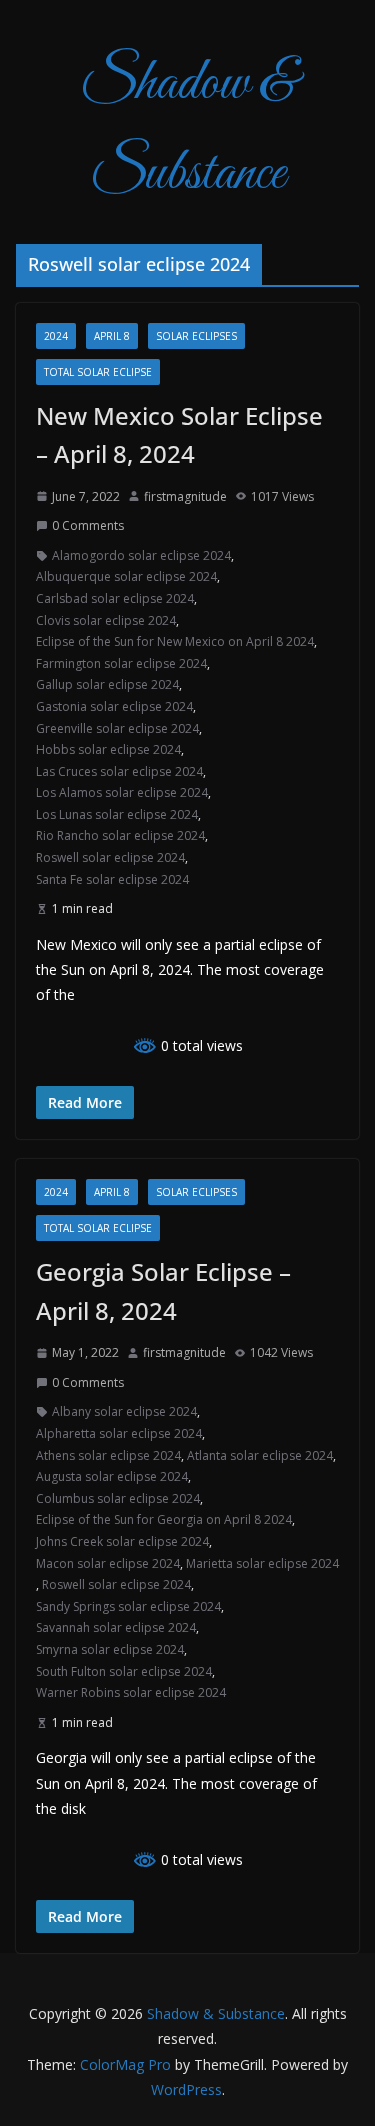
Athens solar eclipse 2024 (108, 1455)
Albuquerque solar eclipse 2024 (126, 576)
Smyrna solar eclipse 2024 (110, 1649)
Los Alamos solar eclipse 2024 (122, 792)
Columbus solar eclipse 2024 (118, 1498)
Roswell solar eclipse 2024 (110, 857)
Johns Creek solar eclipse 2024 (122, 1541)
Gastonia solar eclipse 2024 (114, 706)
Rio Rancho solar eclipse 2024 (120, 835)
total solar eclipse (98, 372)
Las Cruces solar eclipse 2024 (119, 771)
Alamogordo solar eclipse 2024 (141, 555)
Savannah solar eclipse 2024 (116, 1627)
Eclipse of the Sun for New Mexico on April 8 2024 (175, 641)
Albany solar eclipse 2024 (124, 1411)
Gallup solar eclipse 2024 (107, 684)
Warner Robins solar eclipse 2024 (131, 1692)
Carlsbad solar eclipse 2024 (115, 598)
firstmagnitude (185, 496)
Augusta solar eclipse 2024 (112, 1476)
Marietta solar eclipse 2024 (262, 1563)
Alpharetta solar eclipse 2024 (119, 1433)
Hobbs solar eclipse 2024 (108, 749)
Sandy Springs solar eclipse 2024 (128, 1606)
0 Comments (88, 525)
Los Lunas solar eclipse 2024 (117, 814)
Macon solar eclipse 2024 (108, 1563)
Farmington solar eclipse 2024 (121, 663)
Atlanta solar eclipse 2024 (260, 1455)
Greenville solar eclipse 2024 (117, 728)
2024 (56, 336)
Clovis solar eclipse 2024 (106, 620)
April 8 (112, 336)
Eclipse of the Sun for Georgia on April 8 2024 (164, 1519)
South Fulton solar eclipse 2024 (124, 1671)
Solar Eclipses (196, 336)
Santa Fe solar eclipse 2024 (112, 879)
